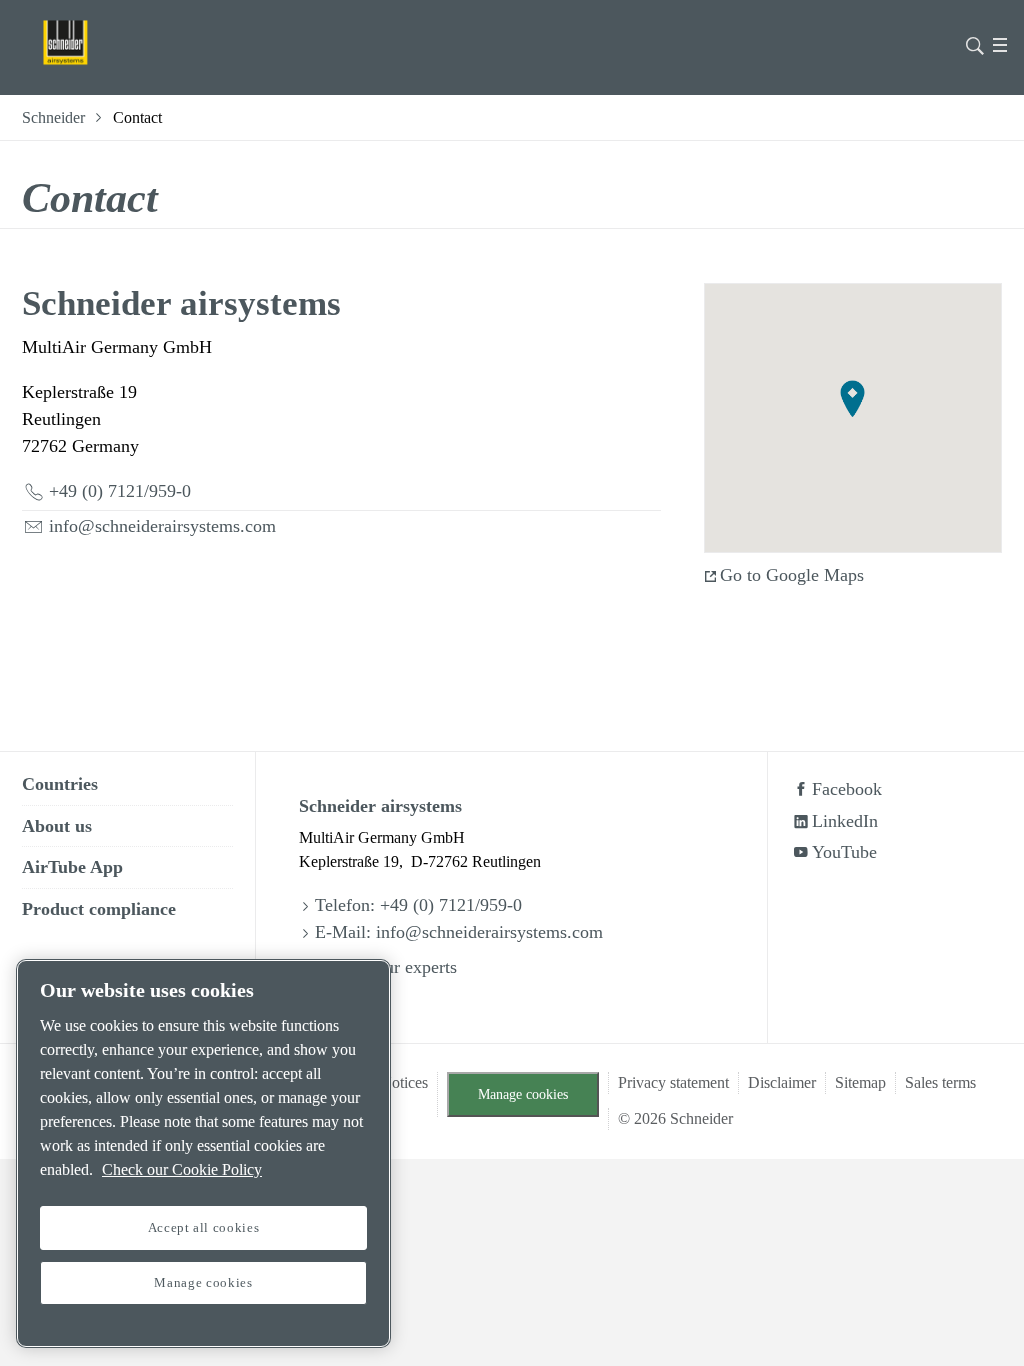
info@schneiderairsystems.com (162, 526)
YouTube (844, 852)
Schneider (53, 117)
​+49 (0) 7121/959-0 (120, 491)
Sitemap (860, 1082)
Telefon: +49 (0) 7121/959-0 (418, 905)
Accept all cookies (204, 1227)
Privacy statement (673, 1082)
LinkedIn (845, 821)
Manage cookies (523, 1094)
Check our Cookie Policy (182, 1169)
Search (975, 43)
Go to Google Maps (792, 575)
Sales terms (940, 1082)
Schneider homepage (92, 42)
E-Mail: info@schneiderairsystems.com (459, 932)
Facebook (847, 789)
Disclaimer (782, 1082)
